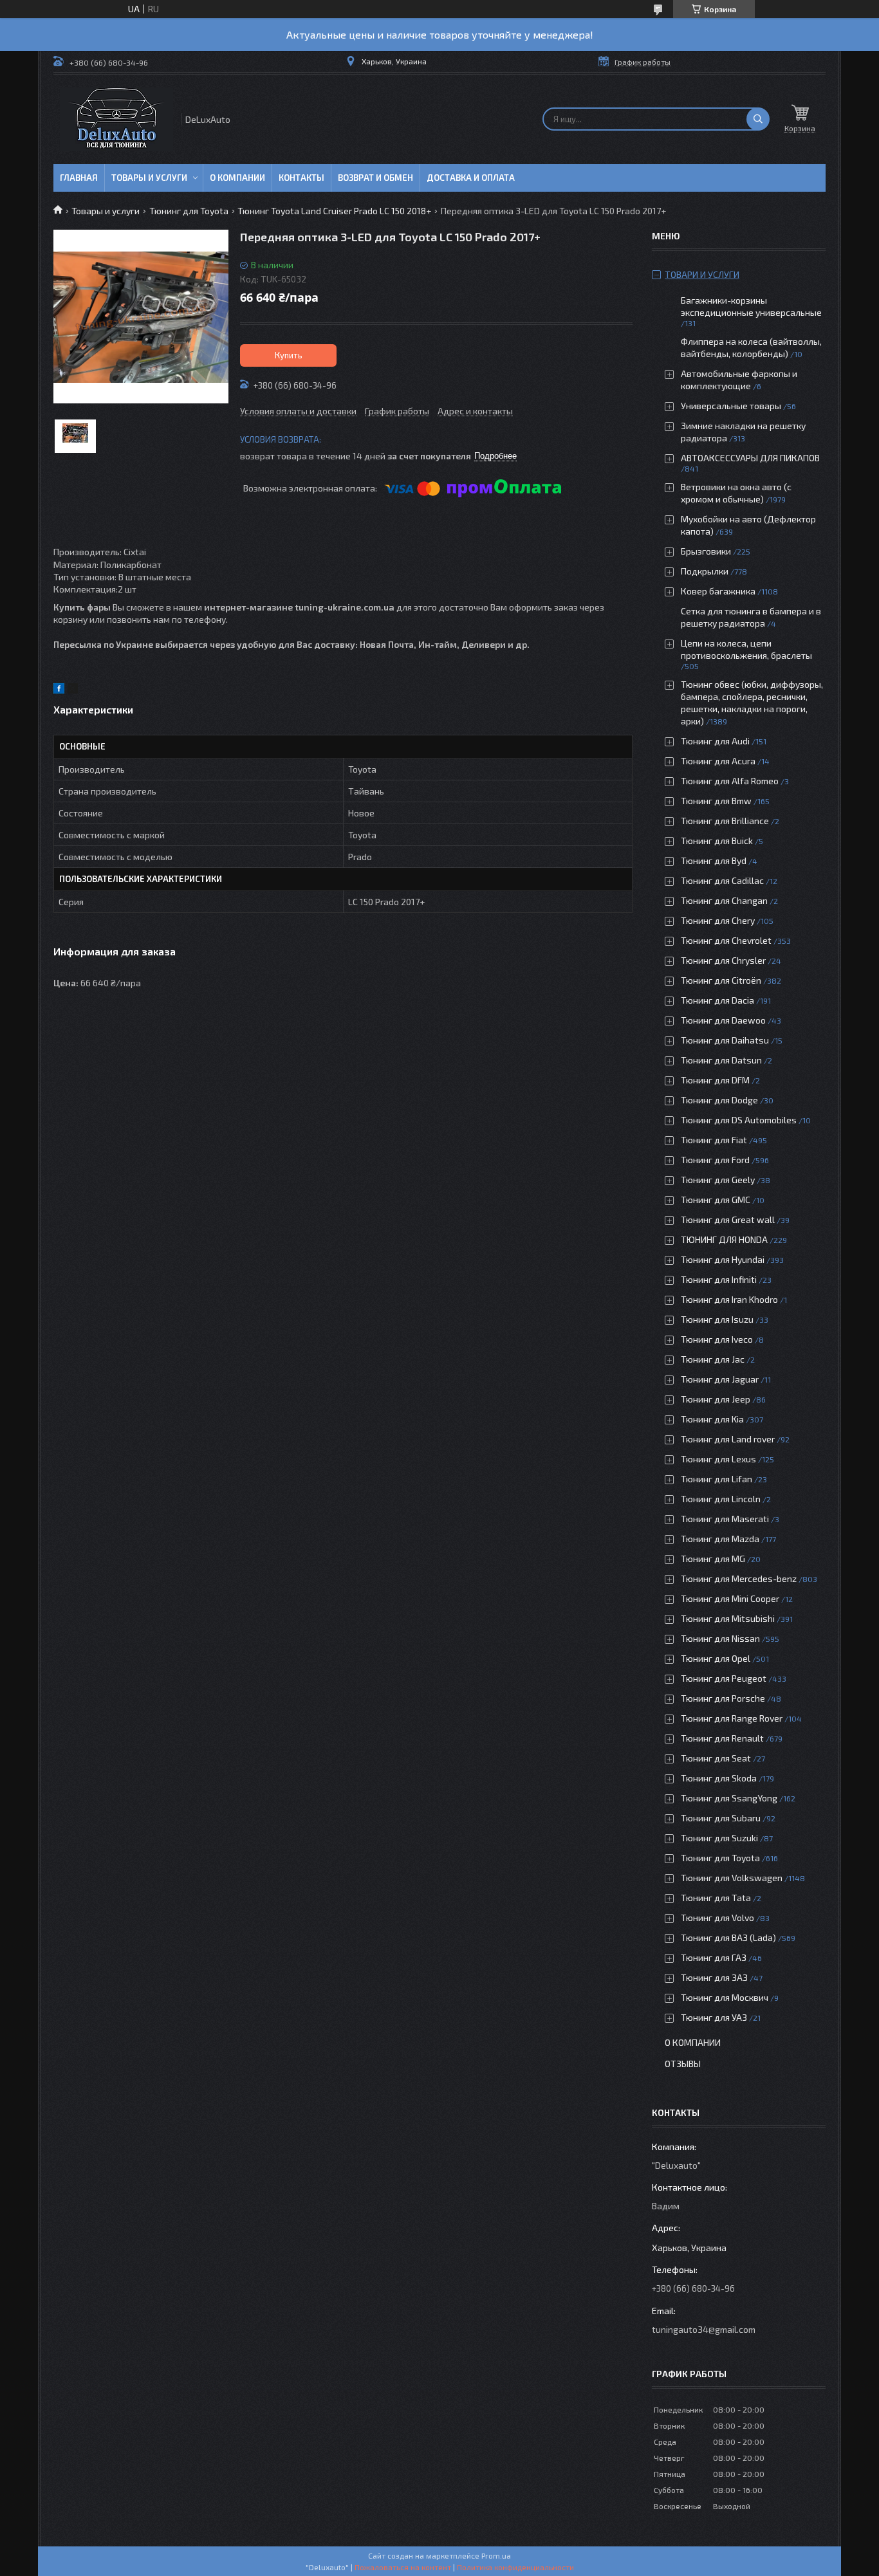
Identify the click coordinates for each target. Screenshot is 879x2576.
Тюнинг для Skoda (719, 1778)
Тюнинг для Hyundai (723, 1259)
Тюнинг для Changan (724, 900)
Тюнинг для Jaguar (720, 1379)
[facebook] (59, 690)
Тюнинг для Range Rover (732, 1718)
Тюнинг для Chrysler (723, 960)
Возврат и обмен (375, 178)
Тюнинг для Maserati (725, 1519)
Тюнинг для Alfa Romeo (730, 781)
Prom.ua (496, 2555)
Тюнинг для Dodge (719, 1100)
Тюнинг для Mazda (720, 1539)
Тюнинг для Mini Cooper (730, 1598)
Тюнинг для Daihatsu (725, 1040)
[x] (73, 690)
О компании (237, 178)
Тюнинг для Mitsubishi (728, 1618)
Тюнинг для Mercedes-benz (739, 1578)
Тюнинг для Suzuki (719, 1838)
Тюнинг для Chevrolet (726, 940)
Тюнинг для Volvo (717, 1918)
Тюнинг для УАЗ (714, 2017)
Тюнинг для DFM (715, 1080)
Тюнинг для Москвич (725, 1997)
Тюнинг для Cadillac (722, 880)
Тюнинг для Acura (718, 761)
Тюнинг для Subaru (721, 1818)
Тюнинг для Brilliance (725, 821)
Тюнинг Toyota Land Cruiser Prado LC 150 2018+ (334, 211)
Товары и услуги (149, 178)
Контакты (301, 178)
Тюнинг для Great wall (728, 1219)
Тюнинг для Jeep (716, 1399)
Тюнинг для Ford (715, 1160)
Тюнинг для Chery (718, 920)
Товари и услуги (702, 274)
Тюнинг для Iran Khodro (729, 1299)
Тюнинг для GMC (716, 1200)
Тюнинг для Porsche (723, 1698)
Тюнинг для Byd (714, 860)
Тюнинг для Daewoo (723, 1020)
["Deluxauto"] (116, 119)
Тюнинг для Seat (716, 1758)
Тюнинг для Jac (713, 1359)
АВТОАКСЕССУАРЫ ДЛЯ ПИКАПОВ (750, 458)
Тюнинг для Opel (716, 1658)
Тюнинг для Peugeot (724, 1678)
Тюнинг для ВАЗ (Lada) (728, 1937)
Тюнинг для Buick (717, 841)
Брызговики (706, 551)
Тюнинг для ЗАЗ (714, 1977)
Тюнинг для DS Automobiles (739, 1120)
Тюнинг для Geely (718, 1180)
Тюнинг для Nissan (720, 1638)
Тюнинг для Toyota (189, 211)
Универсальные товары (731, 406)
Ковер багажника (718, 591)
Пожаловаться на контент (403, 2567)
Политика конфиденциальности (515, 2567)
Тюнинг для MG (713, 1559)
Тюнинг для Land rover (728, 1439)
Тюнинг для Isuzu (717, 1319)
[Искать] (758, 119)
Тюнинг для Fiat (714, 1140)
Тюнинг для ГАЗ (714, 1957)
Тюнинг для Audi (715, 741)
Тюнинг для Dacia (717, 1000)
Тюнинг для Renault (722, 1738)
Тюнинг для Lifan (717, 1479)
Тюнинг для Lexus (718, 1459)
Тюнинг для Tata (716, 1898)
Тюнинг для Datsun (721, 1060)
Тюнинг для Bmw (716, 801)
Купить (289, 355)
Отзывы (683, 2064)
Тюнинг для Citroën (721, 980)
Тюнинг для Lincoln (721, 1499)
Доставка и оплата (471, 178)
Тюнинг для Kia (712, 1419)
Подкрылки (705, 571)
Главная (79, 178)
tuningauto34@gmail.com (704, 2329)
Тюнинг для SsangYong (729, 1798)
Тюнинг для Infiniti (719, 1279)
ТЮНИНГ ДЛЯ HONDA (724, 1239)
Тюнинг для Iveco (717, 1339)
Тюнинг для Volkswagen (732, 1878)
